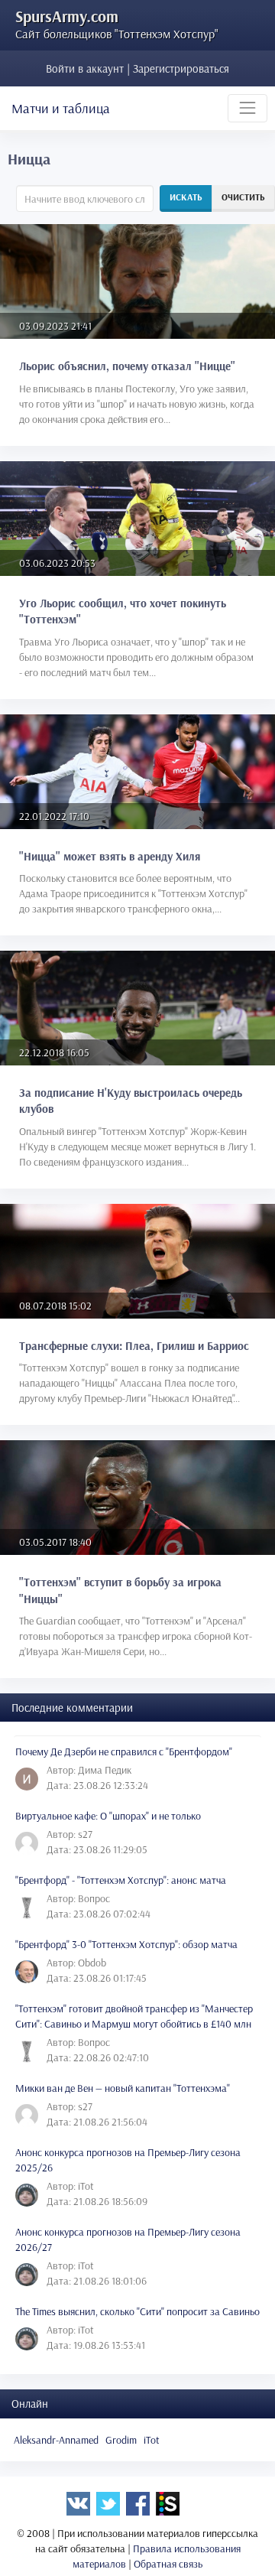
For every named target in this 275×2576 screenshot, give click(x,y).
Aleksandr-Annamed (56, 2440)
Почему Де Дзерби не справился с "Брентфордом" (124, 1751)
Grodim (121, 2440)
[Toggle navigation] (247, 108)
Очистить (243, 197)
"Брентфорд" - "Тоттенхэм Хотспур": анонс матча (121, 1880)
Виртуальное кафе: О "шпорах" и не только (108, 1816)
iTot (152, 2440)
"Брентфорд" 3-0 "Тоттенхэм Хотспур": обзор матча (126, 1944)
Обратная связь (168, 2564)
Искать (186, 197)
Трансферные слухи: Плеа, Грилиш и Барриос (134, 1346)
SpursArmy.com (67, 16)
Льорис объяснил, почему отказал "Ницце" (127, 366)
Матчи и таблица (61, 108)
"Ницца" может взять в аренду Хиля (110, 856)
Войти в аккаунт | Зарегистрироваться (137, 68)
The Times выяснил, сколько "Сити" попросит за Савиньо (137, 2311)
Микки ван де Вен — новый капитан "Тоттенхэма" (123, 2088)
